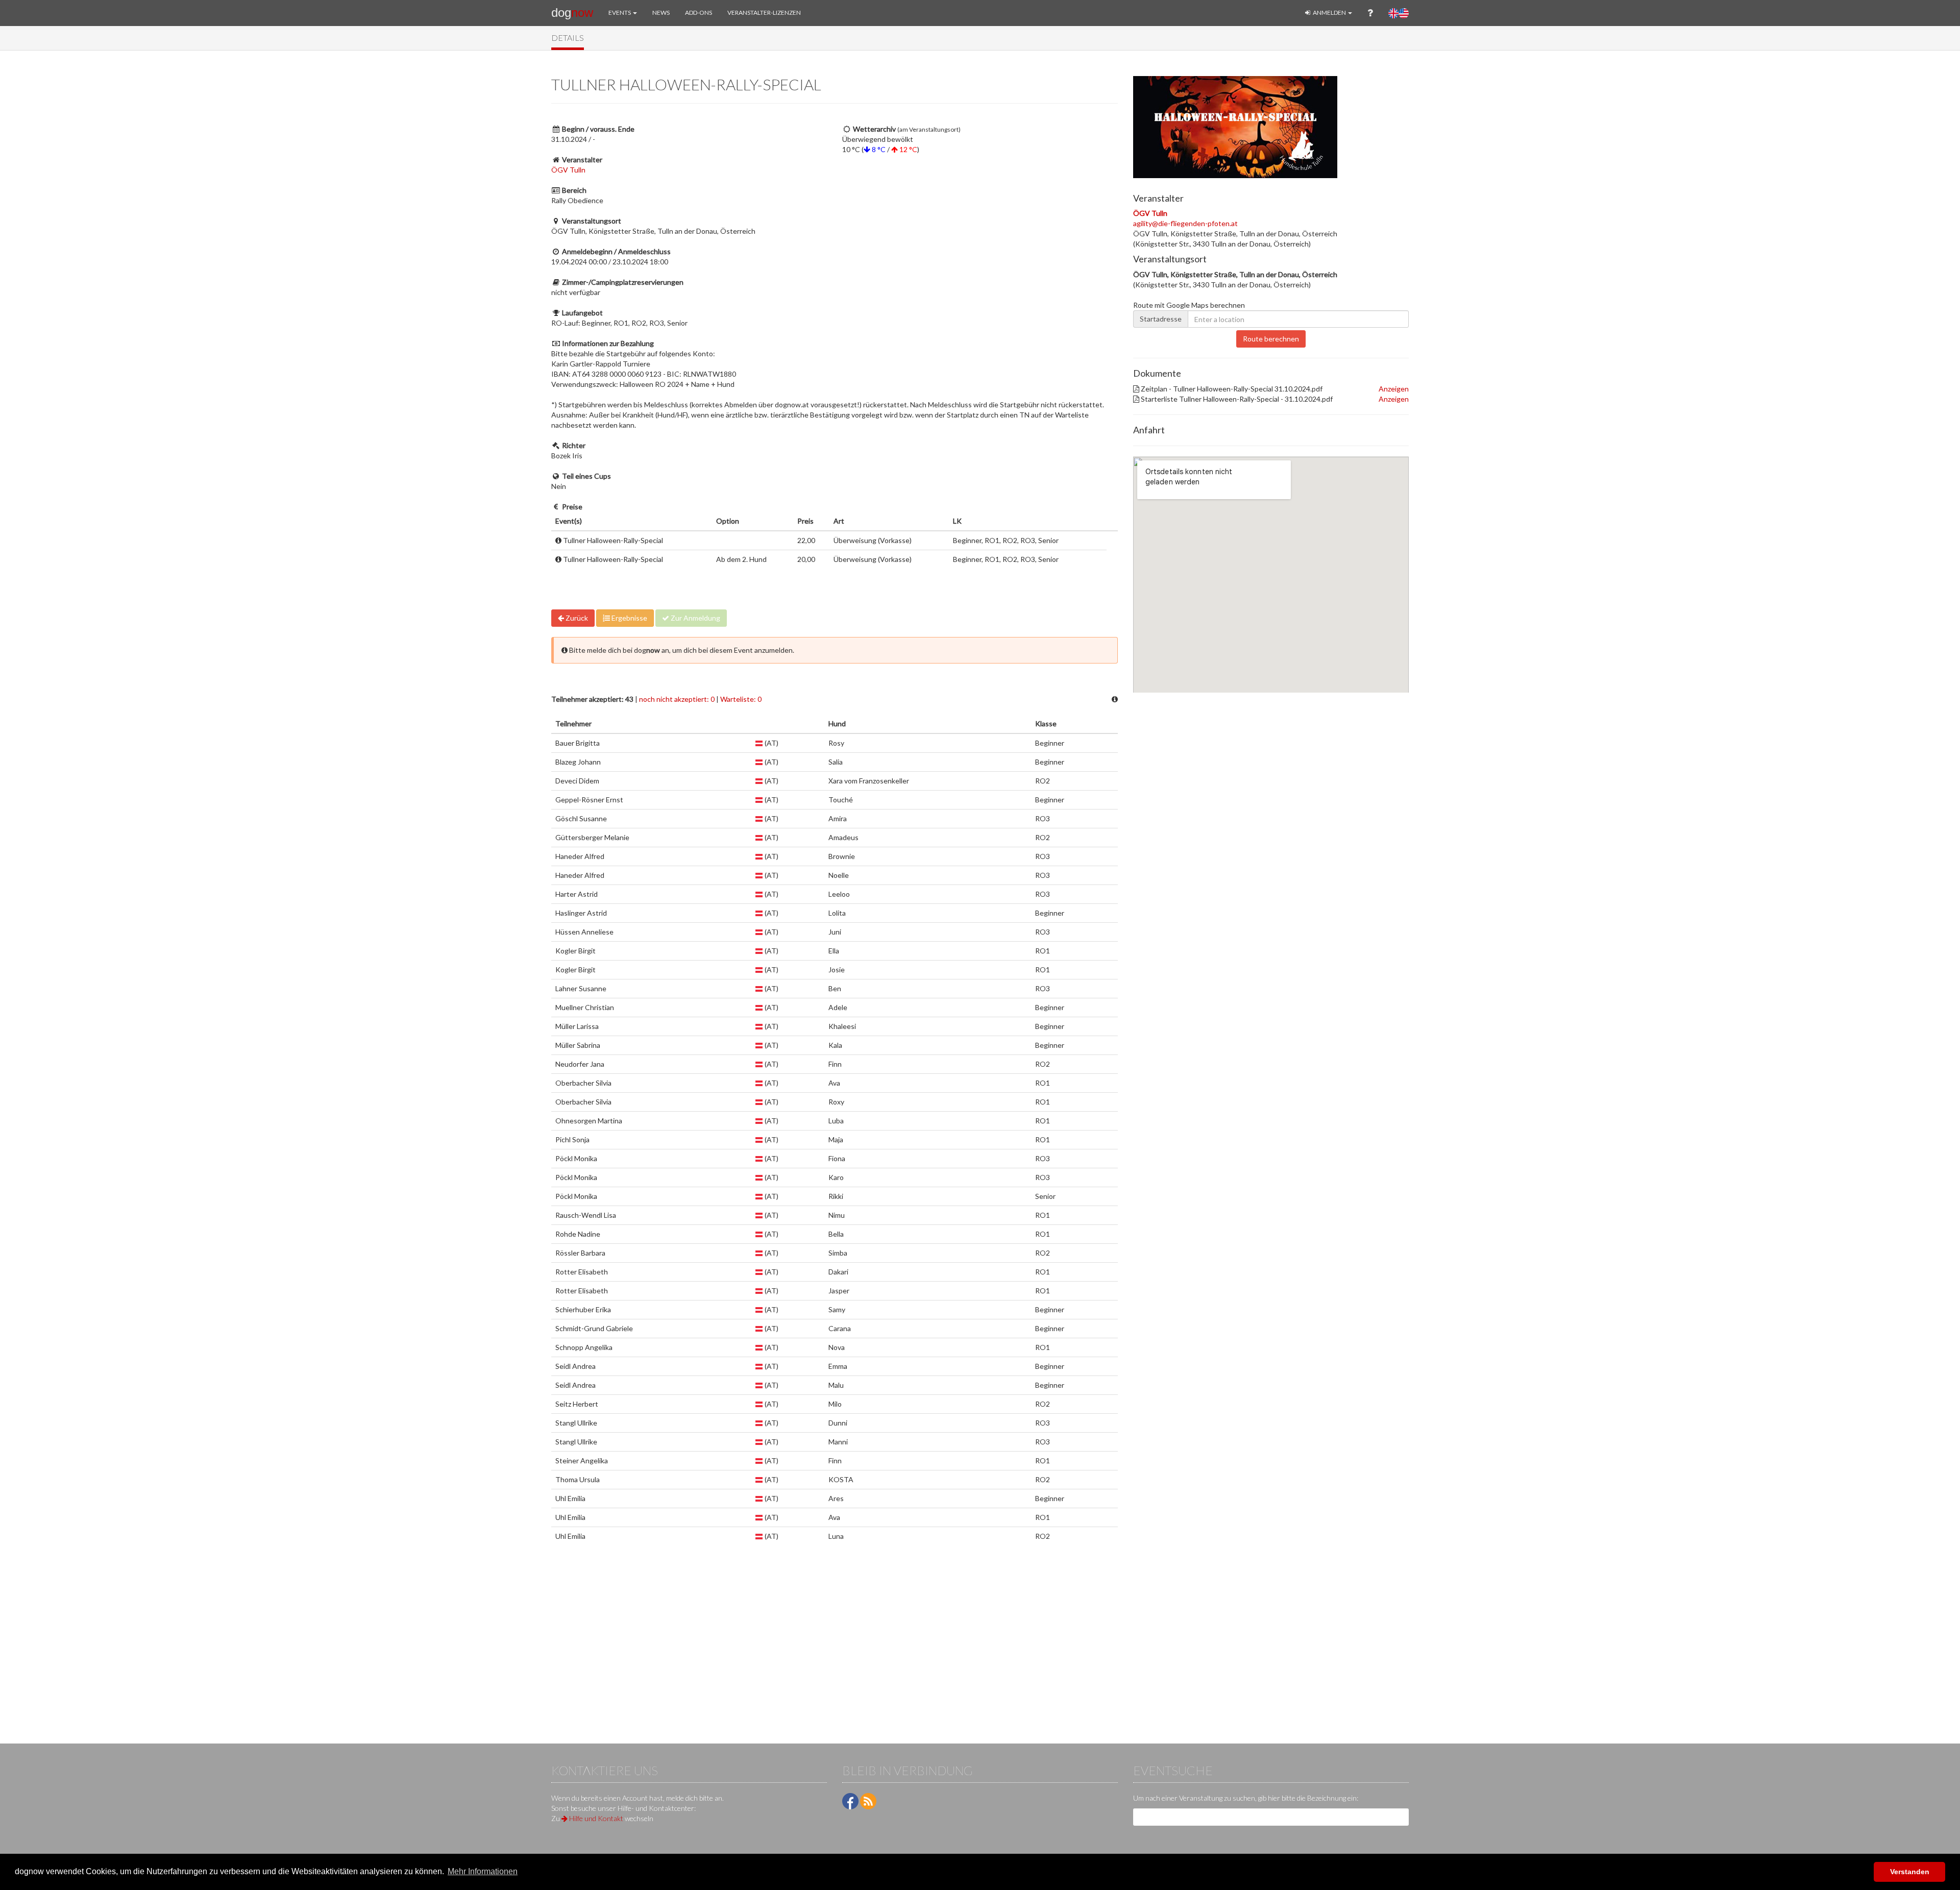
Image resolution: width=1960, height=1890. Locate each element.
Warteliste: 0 (741, 699)
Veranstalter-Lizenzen (764, 13)
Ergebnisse (629, 618)
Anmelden (1329, 13)
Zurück (576, 618)
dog (572, 13)
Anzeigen (1394, 389)
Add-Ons (699, 13)
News (661, 13)
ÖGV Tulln (568, 170)
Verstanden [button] (1910, 1872)
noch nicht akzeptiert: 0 (677, 699)
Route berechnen (1271, 339)
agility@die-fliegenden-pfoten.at (1185, 223)
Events (620, 13)
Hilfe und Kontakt (595, 1818)
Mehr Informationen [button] (483, 1871)
